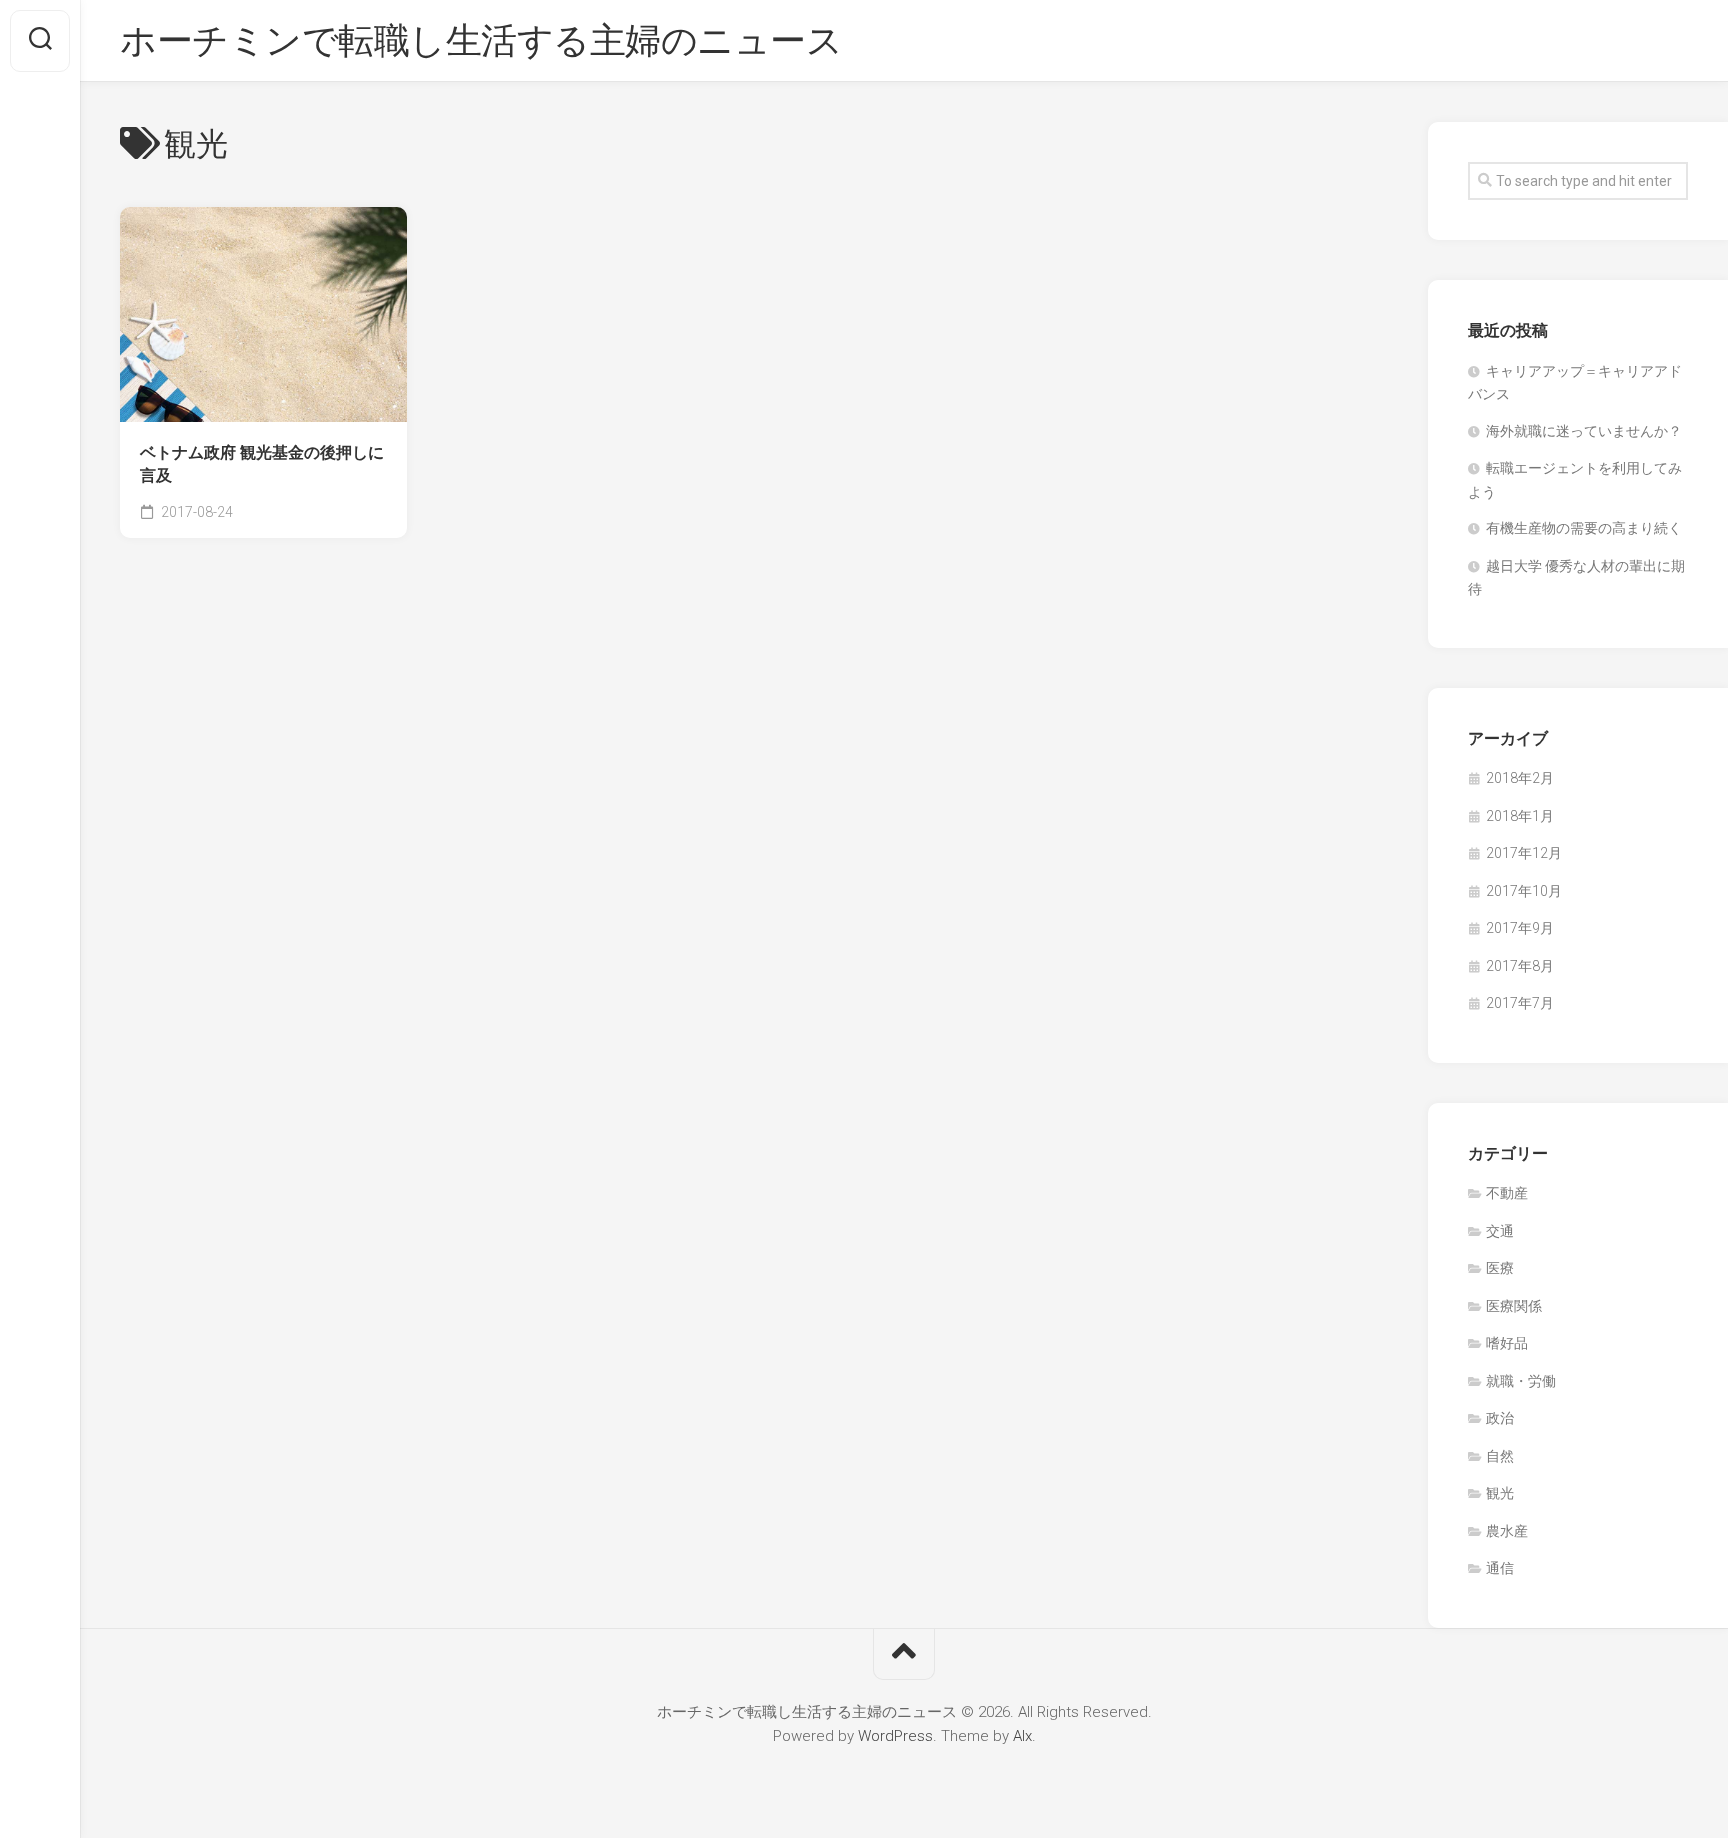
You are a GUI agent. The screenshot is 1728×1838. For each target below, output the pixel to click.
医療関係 (1514, 1306)
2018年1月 (1520, 816)
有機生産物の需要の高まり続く (1584, 528)
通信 (1500, 1568)
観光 (1500, 1493)
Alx (1022, 1736)
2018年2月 (1520, 778)
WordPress (895, 1736)
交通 (1500, 1231)
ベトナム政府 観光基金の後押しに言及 (262, 464)
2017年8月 (1520, 966)
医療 (1500, 1268)
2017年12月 (1524, 853)
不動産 (1507, 1193)
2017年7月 (1520, 1003)
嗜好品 (1507, 1343)
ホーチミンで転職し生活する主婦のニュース (481, 41)
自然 (1500, 1456)
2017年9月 (1520, 928)
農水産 (1507, 1531)
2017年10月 (1524, 891)
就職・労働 (1521, 1381)
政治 (1500, 1418)
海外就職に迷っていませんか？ (1584, 431)
